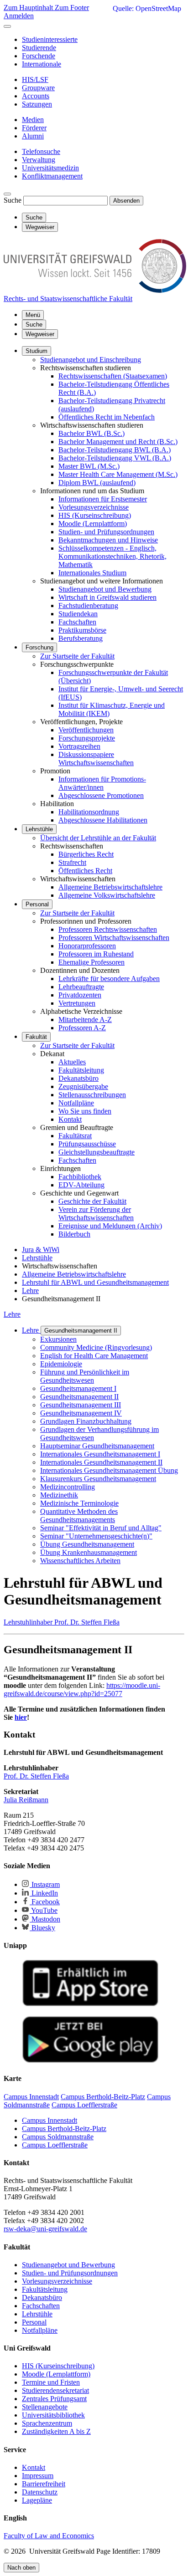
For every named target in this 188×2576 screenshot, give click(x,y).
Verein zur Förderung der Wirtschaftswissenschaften (96, 1214)
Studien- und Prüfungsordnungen (106, 532)
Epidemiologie (61, 1364)
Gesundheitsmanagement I (78, 1388)
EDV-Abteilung (81, 1185)
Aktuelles (72, 1062)
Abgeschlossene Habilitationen (103, 820)
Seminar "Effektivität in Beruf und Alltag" (101, 1528)
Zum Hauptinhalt (29, 8)
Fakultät (36, 1037)
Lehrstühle (39, 829)
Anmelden (19, 16)
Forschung (39, 647)
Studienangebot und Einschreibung (91, 360)
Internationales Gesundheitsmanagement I (100, 1454)
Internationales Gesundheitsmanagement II (101, 1462)
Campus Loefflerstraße (55, 2145)
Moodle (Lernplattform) (93, 524)
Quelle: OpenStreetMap (147, 8)
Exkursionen (58, 1339)
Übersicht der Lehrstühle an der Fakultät (98, 838)
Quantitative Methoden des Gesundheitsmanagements (79, 1515)
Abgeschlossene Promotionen (101, 795)
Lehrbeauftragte (81, 987)
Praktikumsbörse (82, 630)
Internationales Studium (92, 573)
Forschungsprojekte (87, 738)
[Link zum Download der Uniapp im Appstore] (90, 2004)
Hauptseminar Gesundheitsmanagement (97, 1446)
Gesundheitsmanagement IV (81, 1413)
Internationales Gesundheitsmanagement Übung (109, 1470)
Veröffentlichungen (86, 730)
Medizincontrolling (68, 1487)
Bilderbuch (74, 1234)
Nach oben (21, 2568)
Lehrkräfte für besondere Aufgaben (109, 979)
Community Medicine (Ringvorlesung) (96, 1347)
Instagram (45, 1884)
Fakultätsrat (75, 1136)
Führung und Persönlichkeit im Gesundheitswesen (85, 1376)
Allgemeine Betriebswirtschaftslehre (110, 887)
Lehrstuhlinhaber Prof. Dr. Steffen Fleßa (62, 1622)
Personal (37, 904)
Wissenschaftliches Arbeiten (80, 1561)
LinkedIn (44, 1893)
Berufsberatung (81, 638)
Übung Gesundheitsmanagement (87, 1544)
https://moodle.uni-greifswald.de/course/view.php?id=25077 (82, 1689)
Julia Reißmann (26, 1800)
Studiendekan (78, 614)
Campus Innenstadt (50, 2120)
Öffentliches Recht (85, 871)
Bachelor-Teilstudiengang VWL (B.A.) (115, 458)
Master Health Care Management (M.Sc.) (118, 474)
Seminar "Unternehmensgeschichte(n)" (96, 1536)
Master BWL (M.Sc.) (89, 466)
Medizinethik (59, 1495)
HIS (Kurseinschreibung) (95, 515)
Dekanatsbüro (78, 1078)
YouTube (44, 1910)
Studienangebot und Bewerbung (105, 589)
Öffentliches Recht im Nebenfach (107, 417)
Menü (33, 315)
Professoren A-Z (82, 1028)
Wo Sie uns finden (85, 1111)
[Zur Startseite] (95, 290)
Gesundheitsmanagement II (81, 1331)
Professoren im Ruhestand (96, 954)
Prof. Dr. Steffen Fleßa (36, 1776)
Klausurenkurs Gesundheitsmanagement (98, 1479)
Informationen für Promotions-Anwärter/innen (102, 783)
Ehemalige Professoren (91, 962)
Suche (13, 200)
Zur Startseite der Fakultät (77, 656)
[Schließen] (7, 26)
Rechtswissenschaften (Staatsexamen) (113, 376)
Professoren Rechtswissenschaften (108, 929)
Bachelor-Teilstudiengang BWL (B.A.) (115, 450)
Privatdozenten (80, 995)
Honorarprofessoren (87, 946)
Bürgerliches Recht (86, 854)
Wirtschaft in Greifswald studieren (107, 597)
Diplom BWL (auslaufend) (97, 483)
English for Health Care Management (94, 1356)
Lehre (12, 1314)
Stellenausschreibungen (92, 1095)
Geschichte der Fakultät (92, 1201)
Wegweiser (40, 334)
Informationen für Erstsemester (103, 499)
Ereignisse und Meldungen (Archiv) (110, 1226)
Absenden (126, 201)
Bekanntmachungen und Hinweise (108, 540)
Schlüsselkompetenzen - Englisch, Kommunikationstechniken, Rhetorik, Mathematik (112, 556)
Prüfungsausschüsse (87, 1144)
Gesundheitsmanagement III (81, 1405)
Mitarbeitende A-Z (85, 1020)
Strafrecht (72, 862)
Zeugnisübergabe (83, 1086)
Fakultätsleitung (81, 1070)
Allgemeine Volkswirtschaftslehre (107, 895)
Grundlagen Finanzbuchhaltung (86, 1421)
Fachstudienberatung (88, 606)
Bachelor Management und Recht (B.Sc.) (118, 442)
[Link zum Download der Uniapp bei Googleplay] (90, 2061)
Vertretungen (77, 1003)
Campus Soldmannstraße (58, 2137)
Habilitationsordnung (89, 812)
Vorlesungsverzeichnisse (94, 507)
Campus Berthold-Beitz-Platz (64, 2129)
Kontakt (70, 1119)
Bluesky (42, 1928)
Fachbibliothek (80, 1177)
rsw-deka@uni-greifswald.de (45, 2229)
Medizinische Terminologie (79, 1503)
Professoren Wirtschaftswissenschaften (114, 938)
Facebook (45, 1902)
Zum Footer (72, 8)
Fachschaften (77, 622)
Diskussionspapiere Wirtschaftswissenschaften (96, 759)
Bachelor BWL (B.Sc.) (91, 433)
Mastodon (45, 1919)
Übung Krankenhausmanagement (89, 1552)
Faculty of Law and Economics (49, 2536)
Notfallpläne (76, 1103)
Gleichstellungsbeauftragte (97, 1152)
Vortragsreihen (79, 746)
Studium (37, 351)
